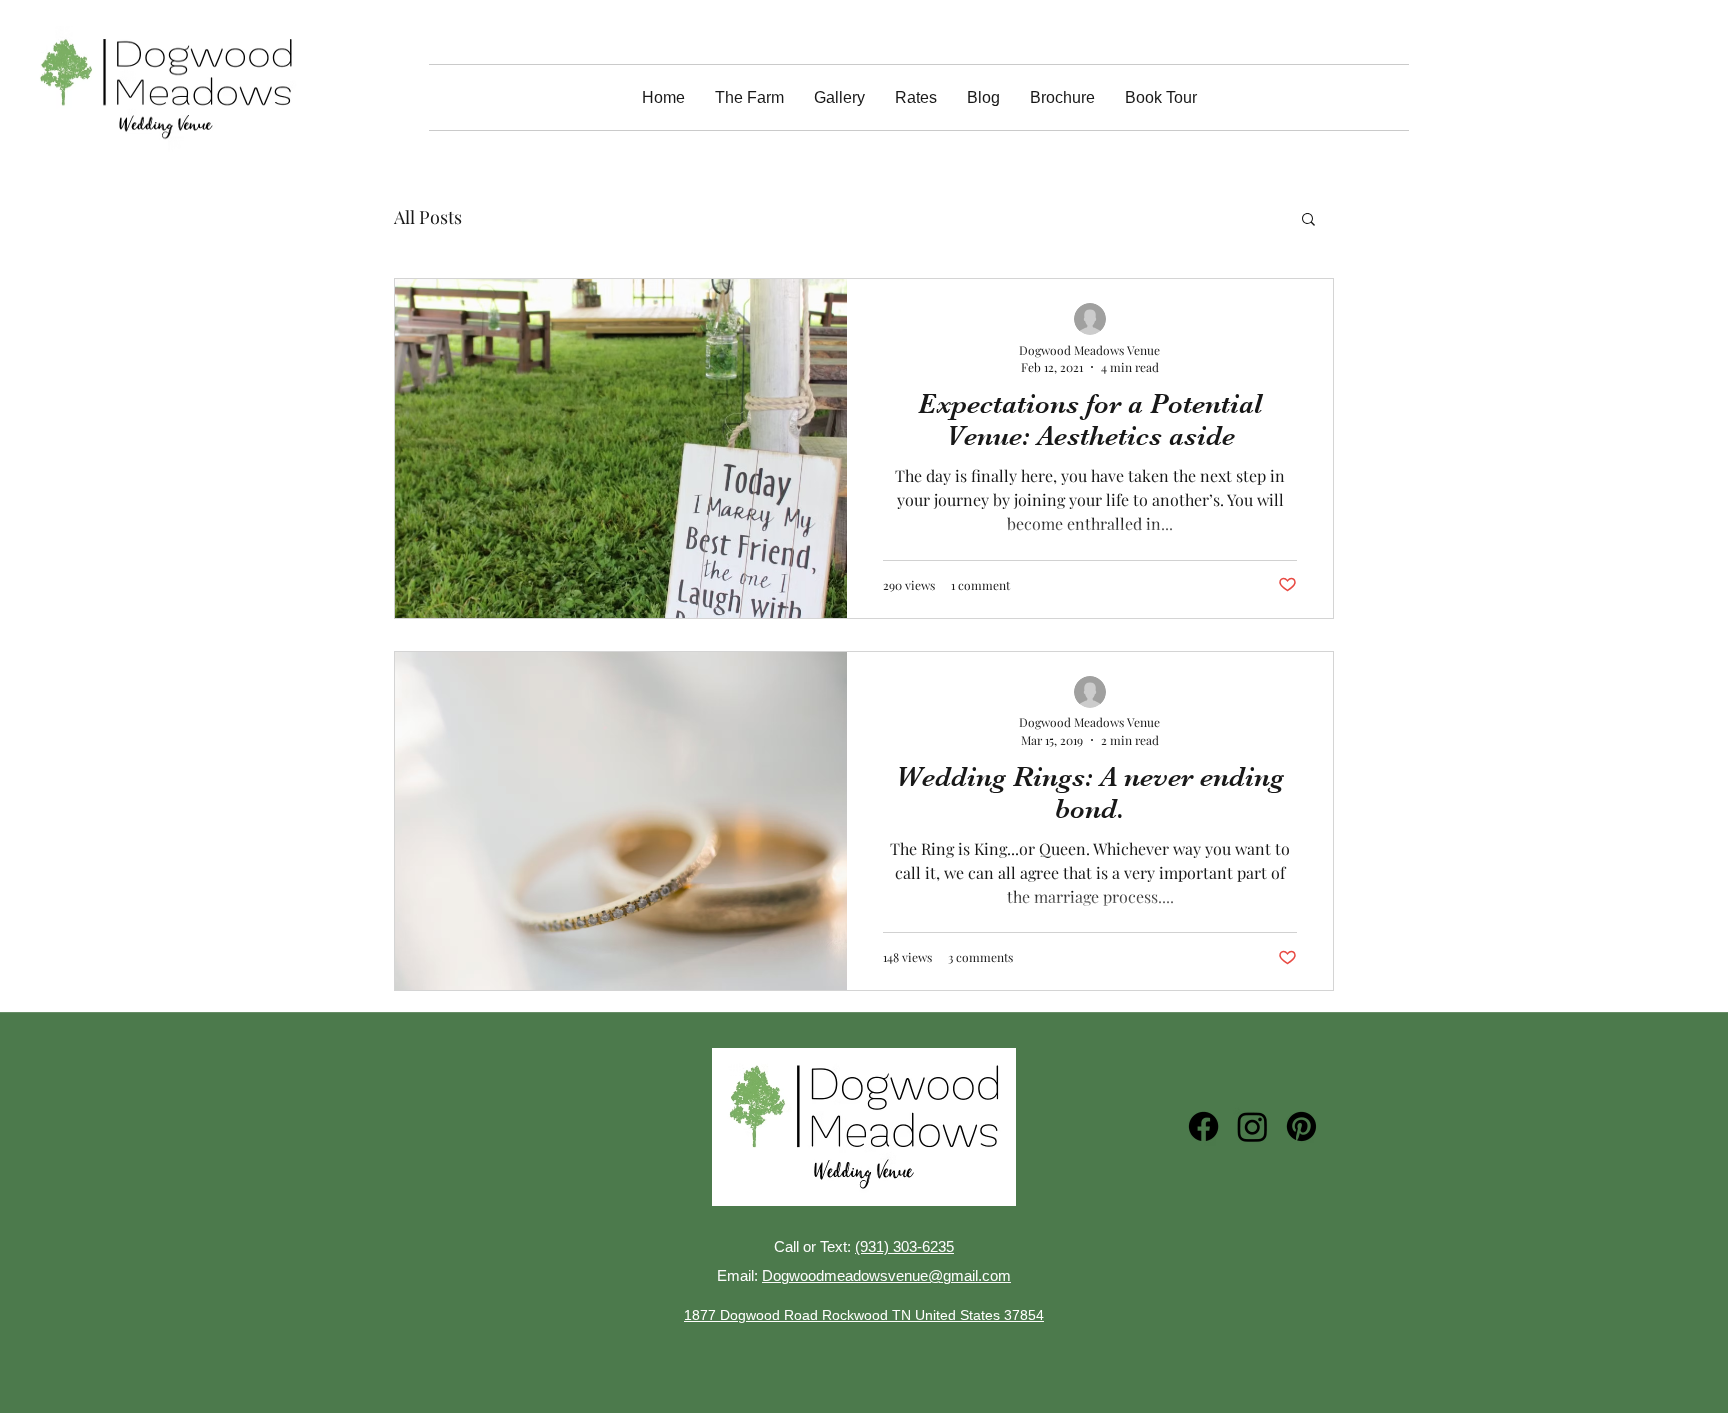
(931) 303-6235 (904, 1246)
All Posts (428, 217)
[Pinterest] (1301, 1126)
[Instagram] (1252, 1126)
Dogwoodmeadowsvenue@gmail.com (886, 1275)
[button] (1308, 220)
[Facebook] (1203, 1126)
